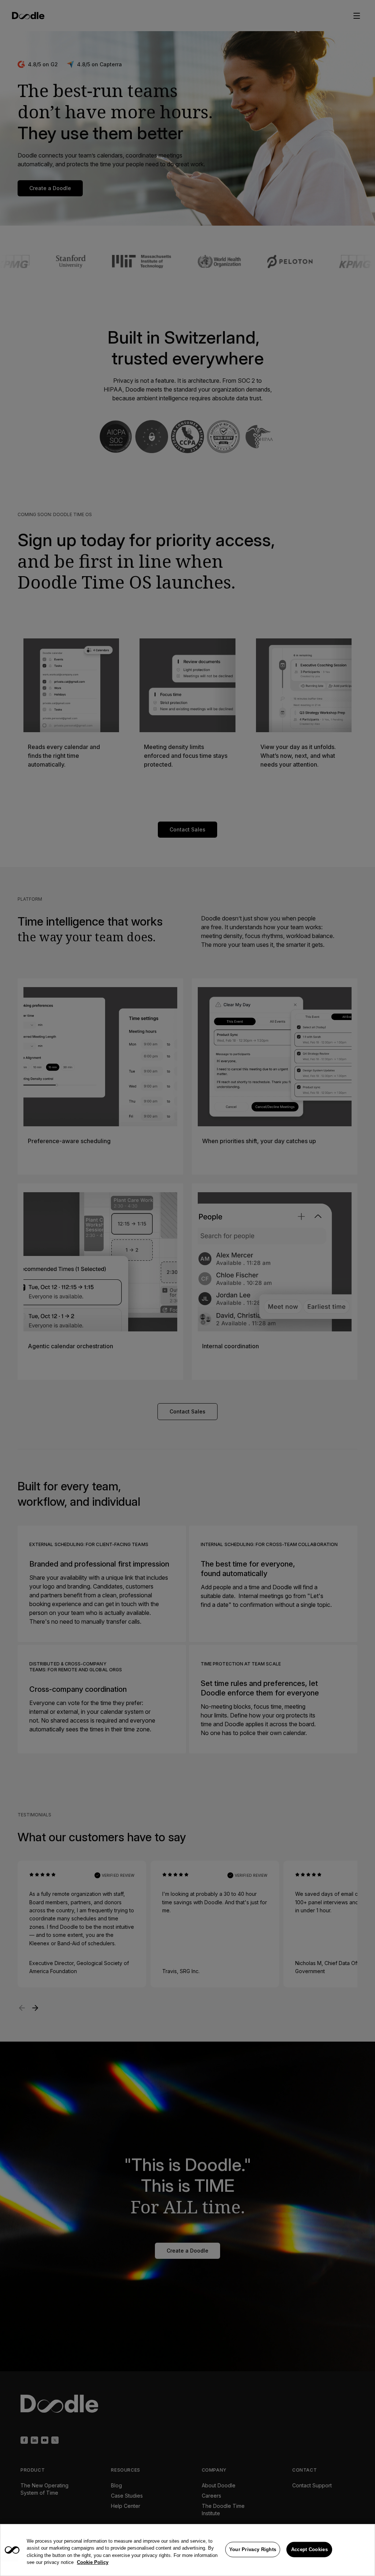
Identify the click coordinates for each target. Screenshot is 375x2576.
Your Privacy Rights (253, 2549)
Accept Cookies (309, 2549)
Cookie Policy (93, 2562)
